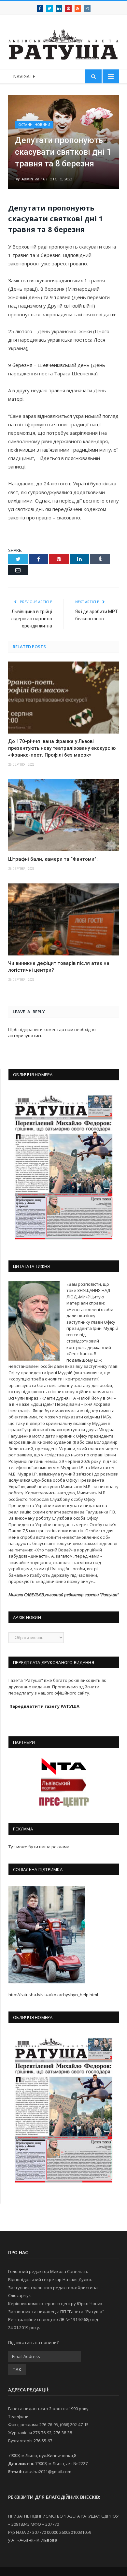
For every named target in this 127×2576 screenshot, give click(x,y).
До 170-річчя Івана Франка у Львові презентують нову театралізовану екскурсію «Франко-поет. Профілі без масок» (62, 748)
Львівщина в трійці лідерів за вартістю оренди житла (32, 619)
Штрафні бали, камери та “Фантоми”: (53, 859)
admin (27, 179)
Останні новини (34, 125)
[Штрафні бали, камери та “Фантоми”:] (63, 815)
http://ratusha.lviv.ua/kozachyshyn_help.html (53, 1995)
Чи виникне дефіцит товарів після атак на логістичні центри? (59, 967)
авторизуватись (25, 1036)
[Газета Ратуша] (63, 43)
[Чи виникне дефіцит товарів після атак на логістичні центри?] (63, 919)
